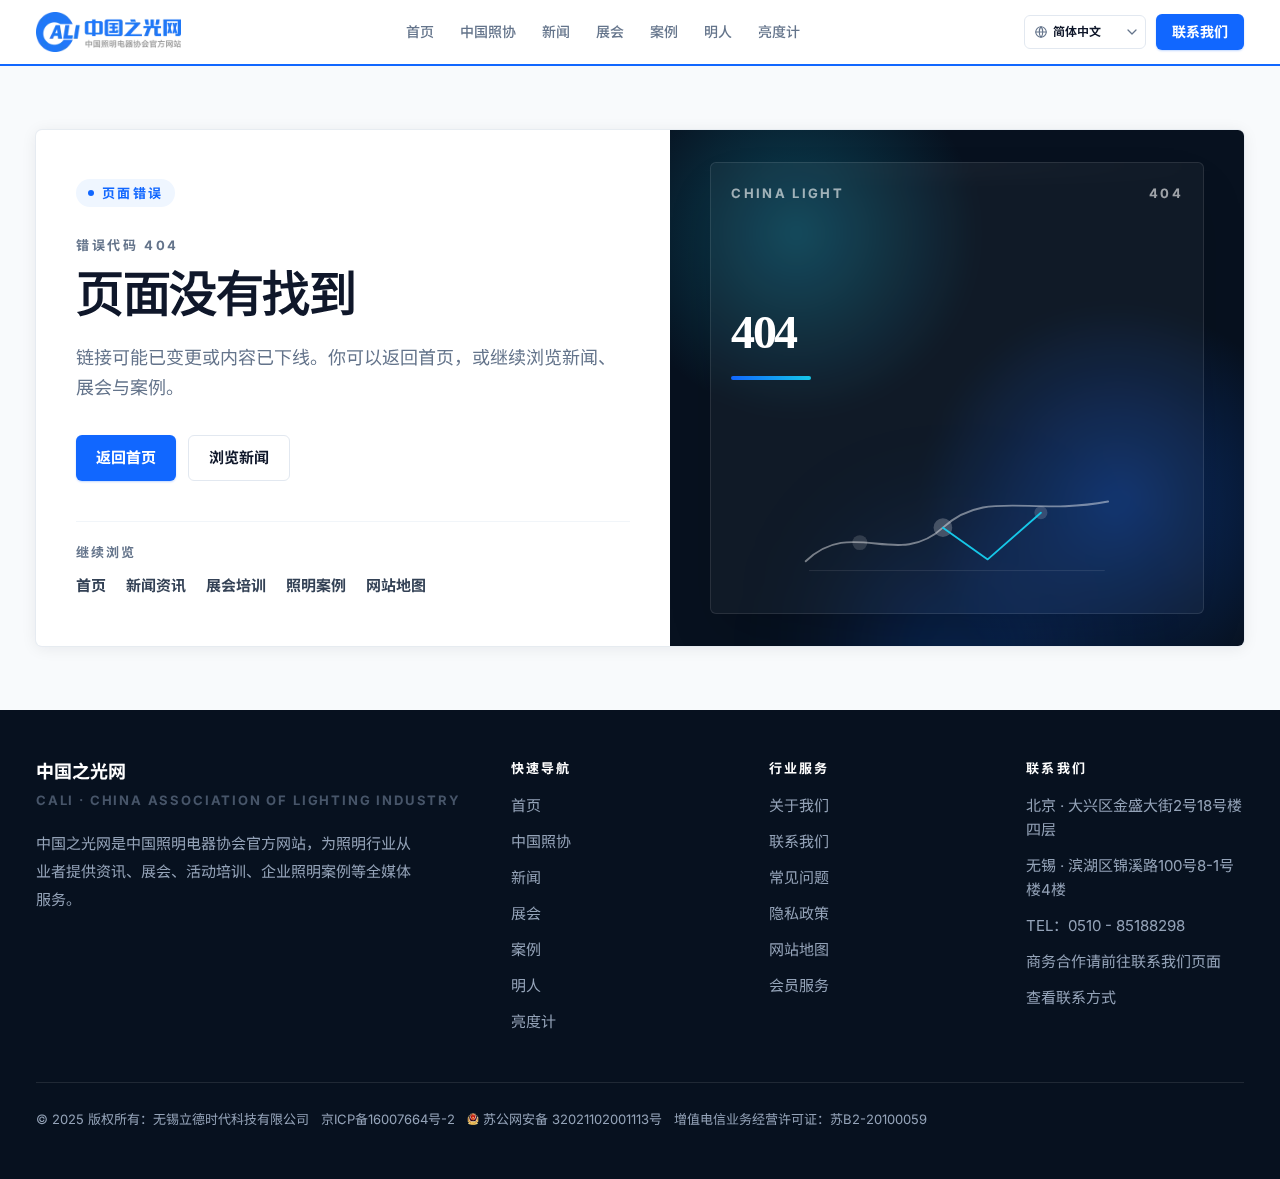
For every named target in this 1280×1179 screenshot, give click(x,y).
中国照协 (488, 31)
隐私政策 (799, 913)
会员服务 (799, 985)
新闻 (556, 31)
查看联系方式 (1071, 997)
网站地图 (396, 585)
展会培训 (236, 585)
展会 (610, 31)
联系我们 (1200, 31)
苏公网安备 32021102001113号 (572, 1119)
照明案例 (316, 585)
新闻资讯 (156, 585)
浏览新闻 (239, 457)
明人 (718, 31)
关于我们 (799, 805)
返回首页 (126, 457)
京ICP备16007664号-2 (388, 1119)
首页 (420, 31)
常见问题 (799, 877)
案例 (664, 31)
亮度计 (779, 31)
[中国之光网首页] (108, 32)
